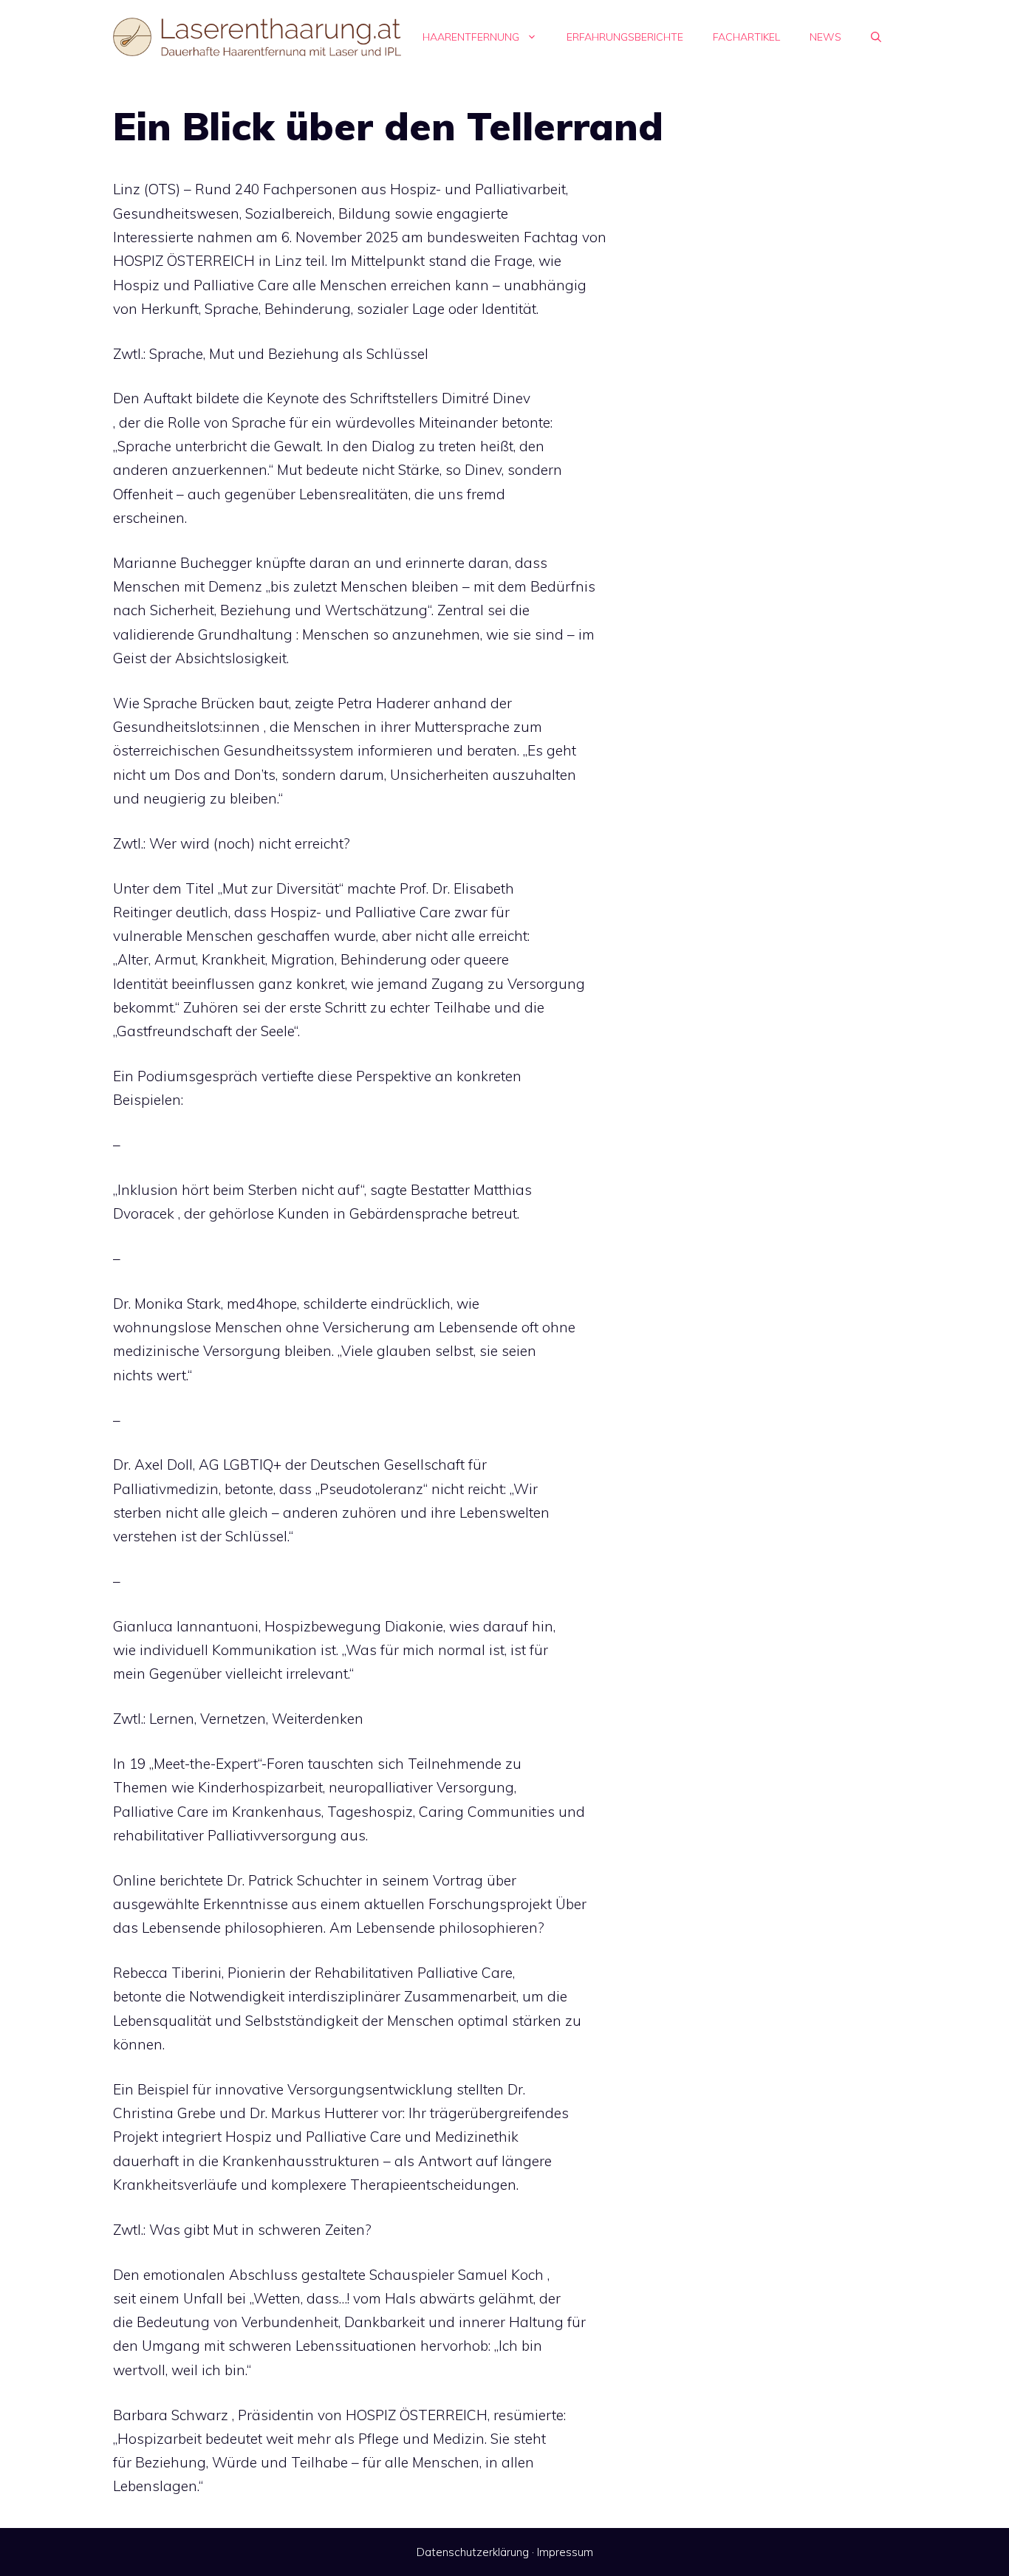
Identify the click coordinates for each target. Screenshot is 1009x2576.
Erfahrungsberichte (625, 37)
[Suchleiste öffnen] (876, 37)
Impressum (565, 2552)
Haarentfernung (471, 37)
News (825, 37)
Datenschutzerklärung (473, 2552)
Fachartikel (746, 37)
